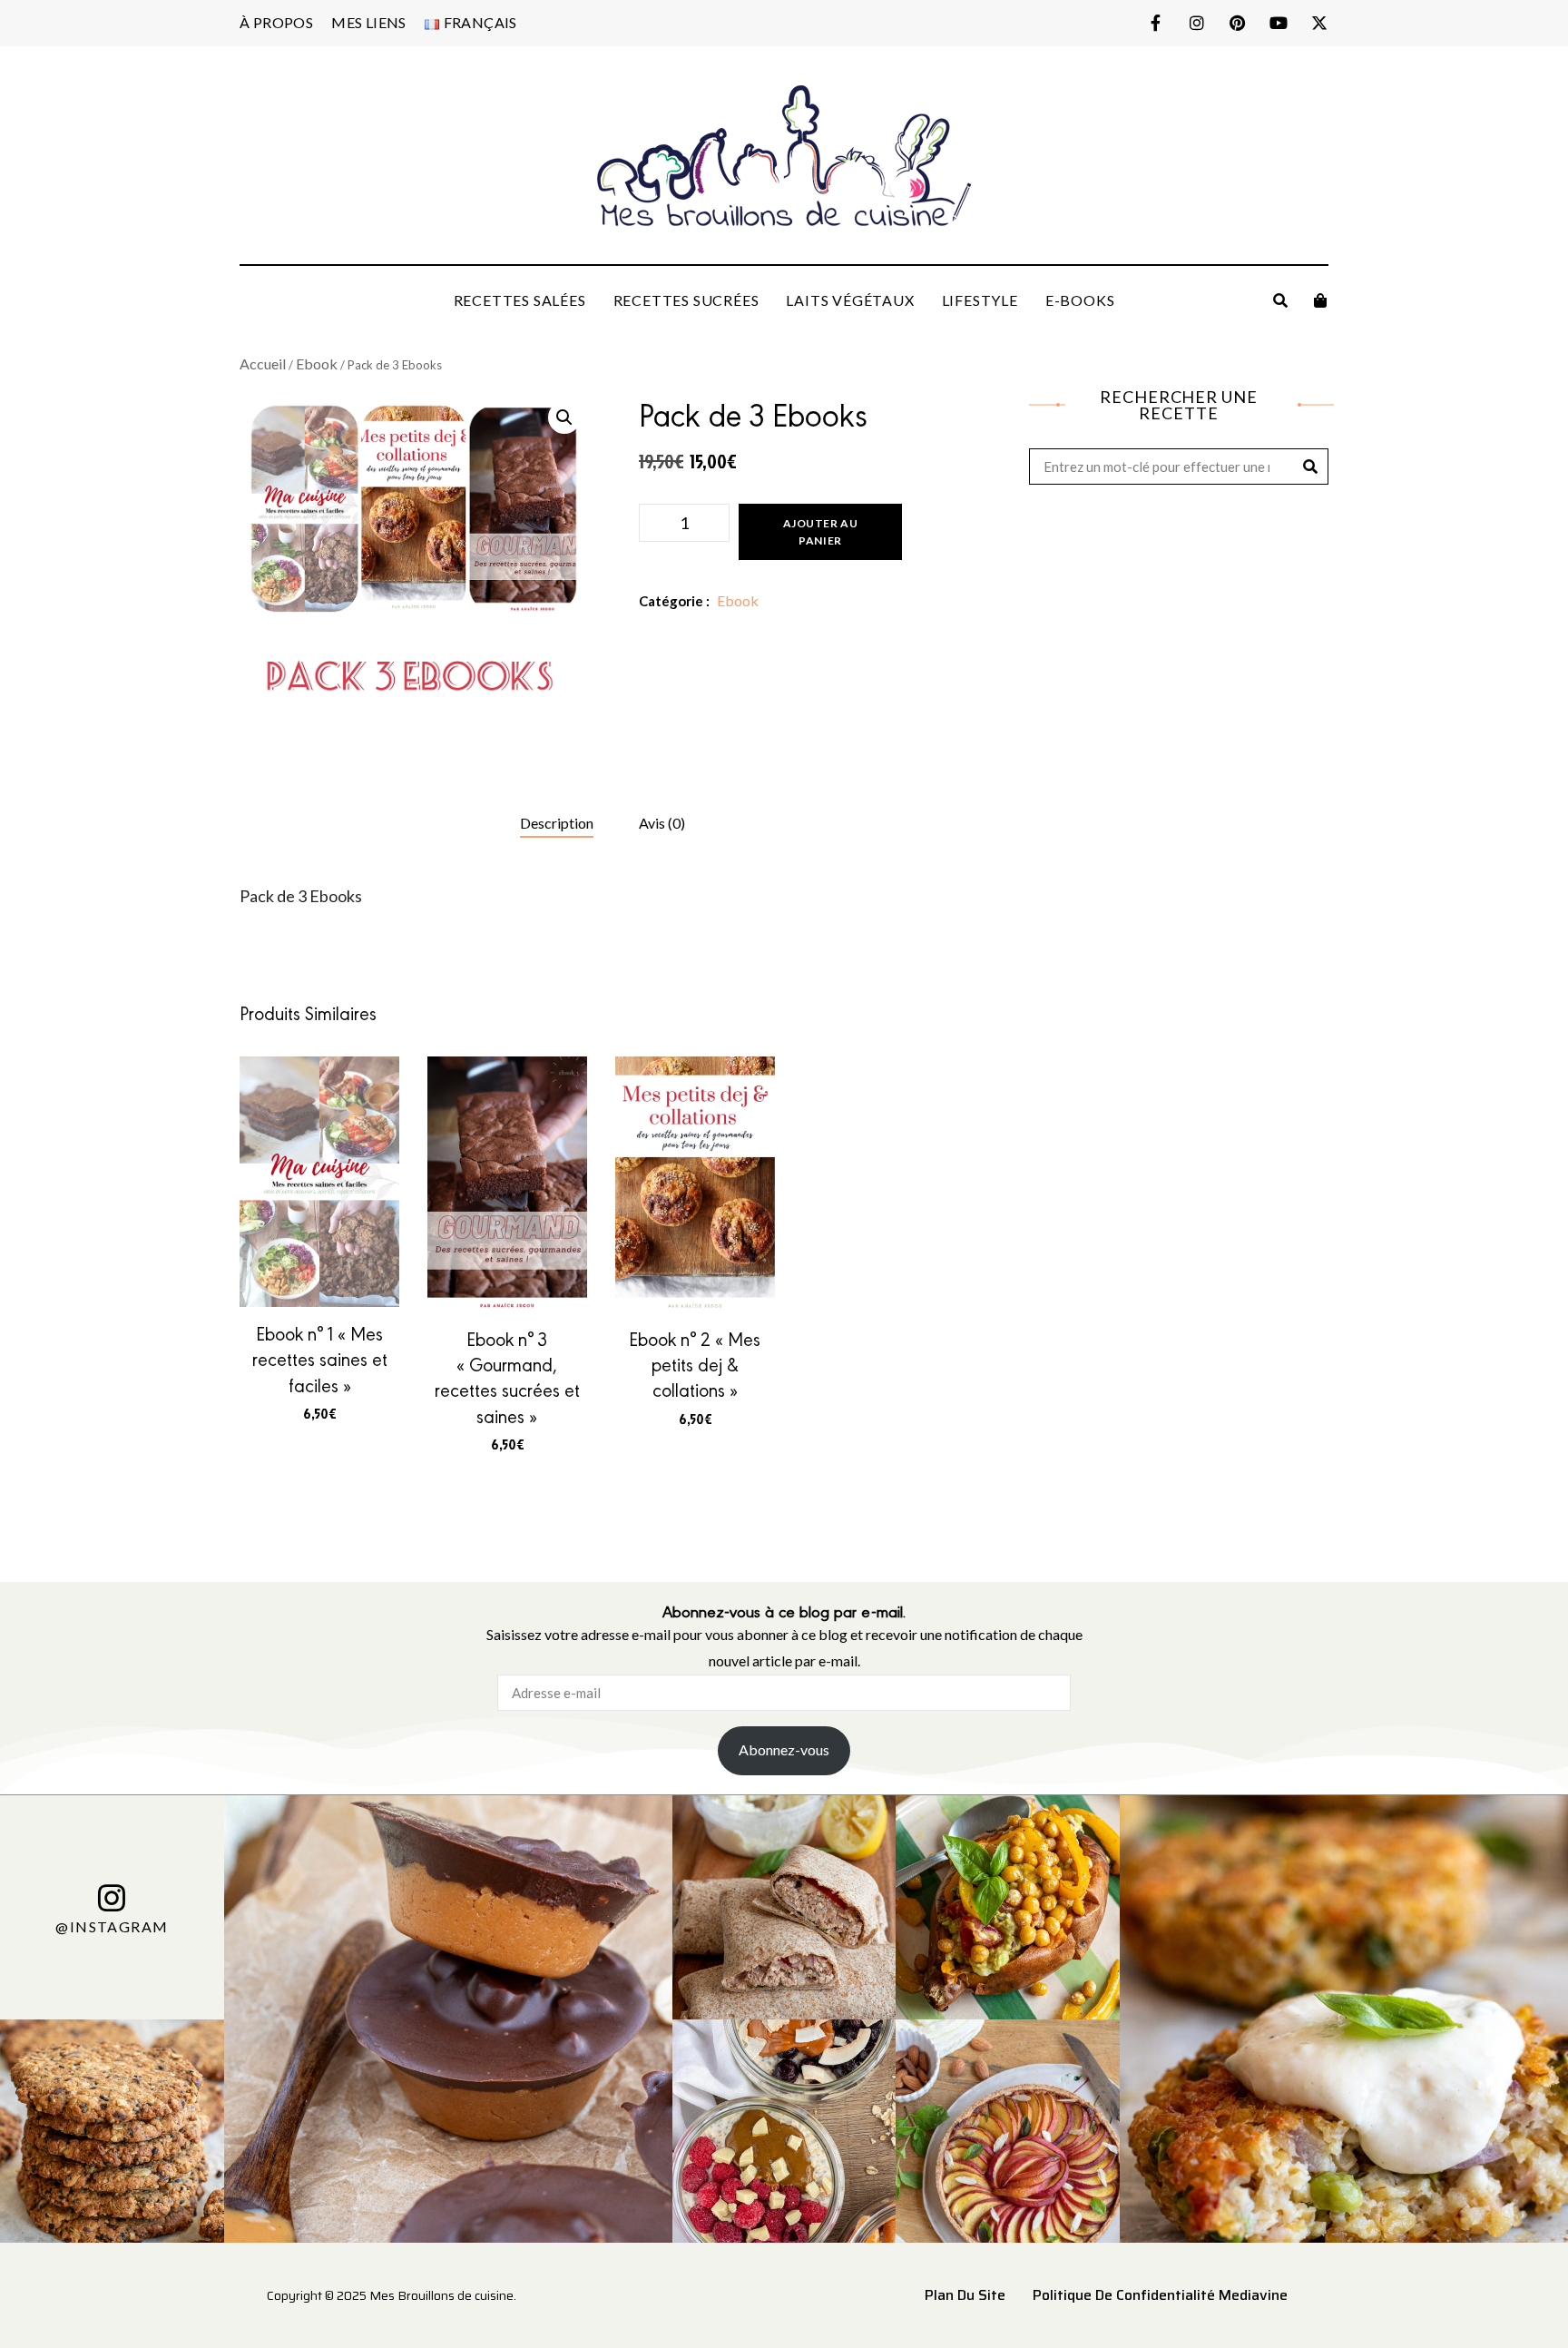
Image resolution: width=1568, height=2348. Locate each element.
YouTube (1278, 23)
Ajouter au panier (821, 532)
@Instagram (112, 1926)
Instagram (1196, 23)
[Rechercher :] (1179, 467)
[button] (564, 418)
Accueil (263, 363)
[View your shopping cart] (1320, 300)
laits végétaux (850, 300)
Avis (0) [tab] (662, 823)
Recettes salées (520, 300)
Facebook (1156, 23)
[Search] (1310, 467)
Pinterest (1237, 23)
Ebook (317, 363)
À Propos (276, 22)
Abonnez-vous (784, 1749)
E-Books (1080, 300)
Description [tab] (557, 823)
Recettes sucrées (686, 300)
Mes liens (369, 22)
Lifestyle (980, 300)
